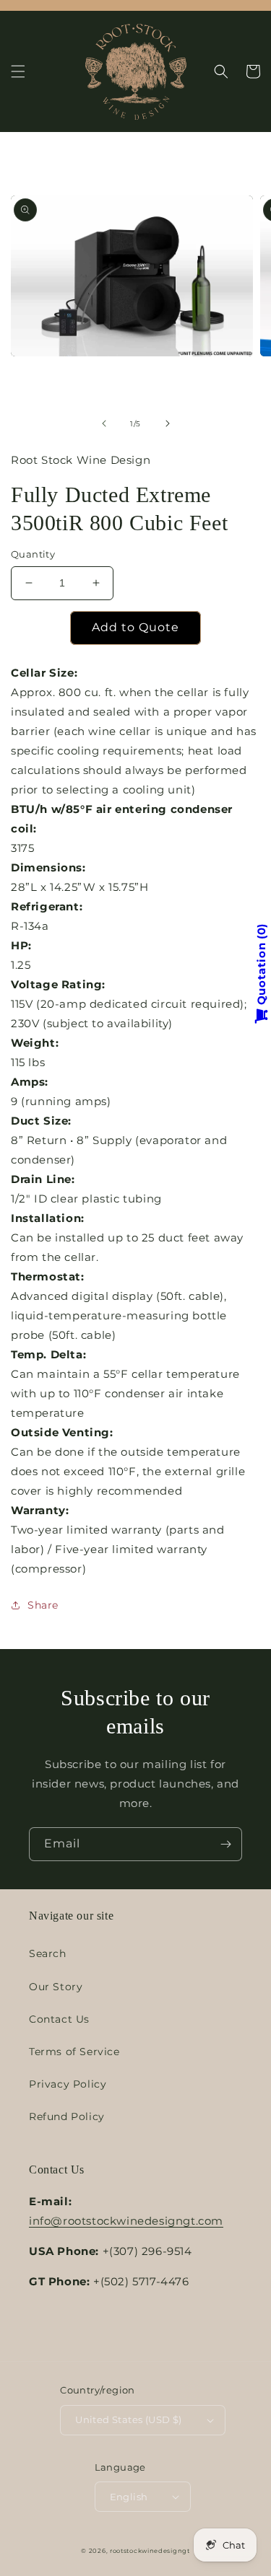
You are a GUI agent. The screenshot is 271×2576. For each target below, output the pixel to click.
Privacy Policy (68, 2084)
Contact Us (59, 2019)
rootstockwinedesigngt (150, 2551)
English (129, 2497)
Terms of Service (74, 2052)
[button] (18, 71)
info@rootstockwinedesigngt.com (126, 2221)
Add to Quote (135, 627)
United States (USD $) (128, 2419)
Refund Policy (67, 2116)
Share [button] (43, 1605)
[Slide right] (168, 423)
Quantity (33, 554)
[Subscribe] (225, 1844)
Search (48, 1953)
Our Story (56, 1987)
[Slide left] (104, 423)
